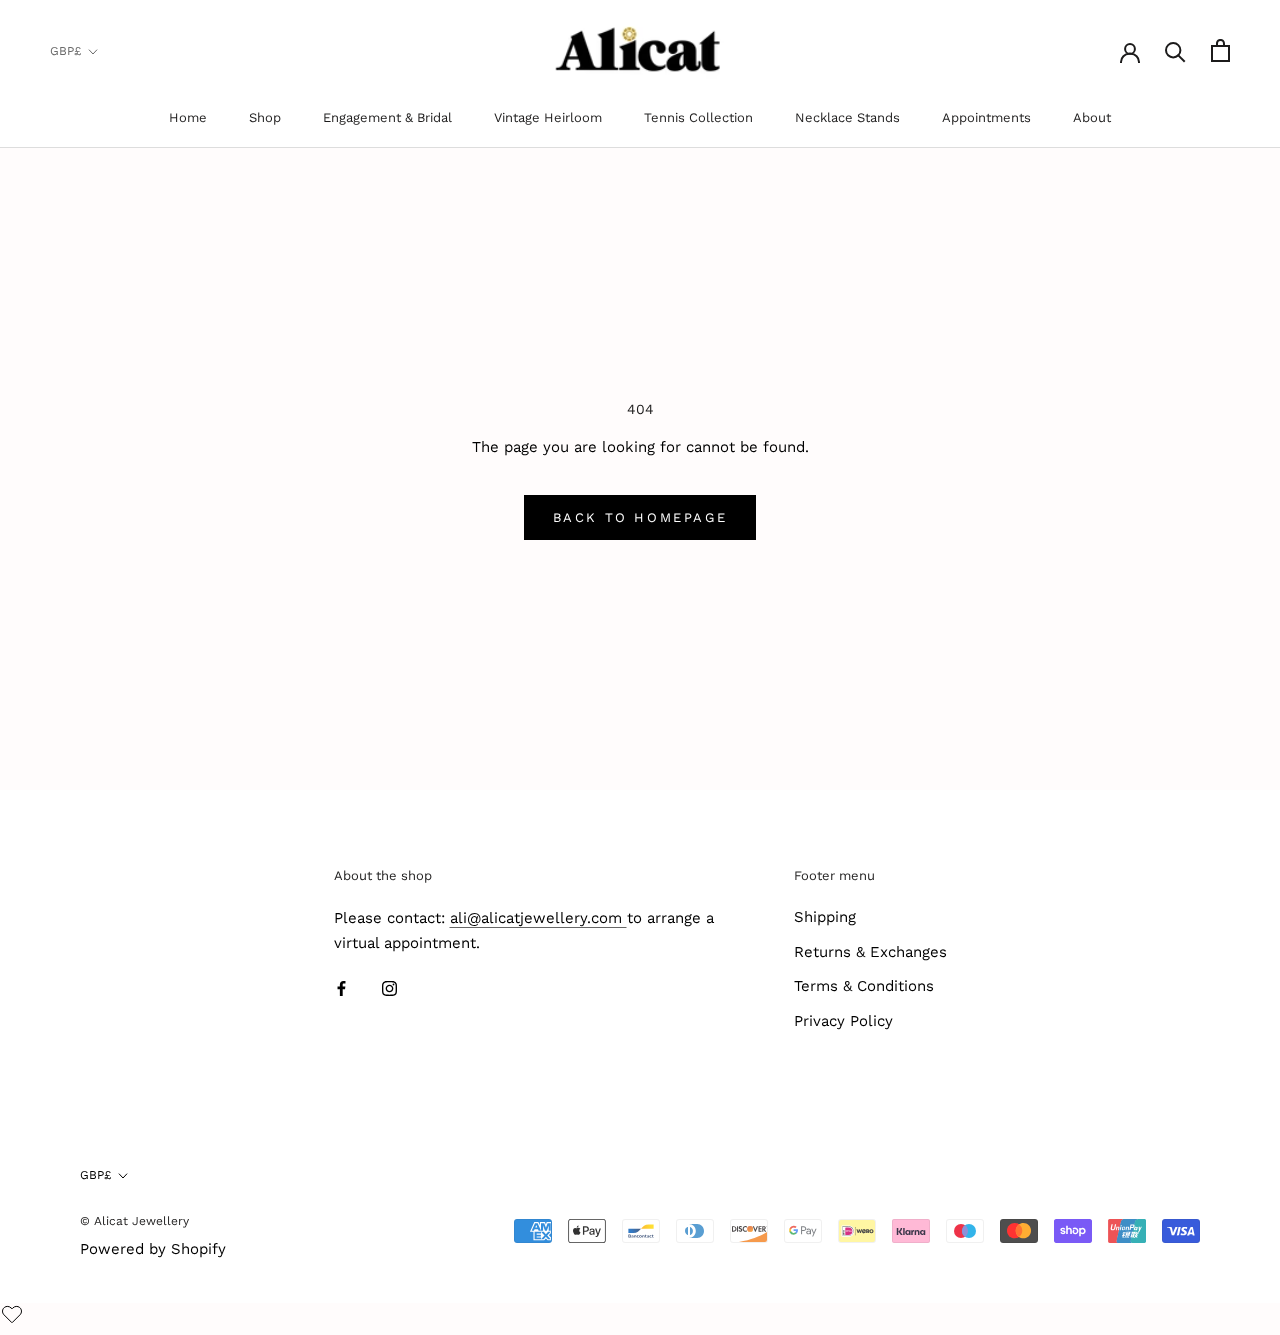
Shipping (825, 917)
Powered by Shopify (153, 1249)
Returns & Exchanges (870, 952)
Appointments (986, 117)
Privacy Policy (843, 1021)
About (1092, 117)
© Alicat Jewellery (134, 1221)
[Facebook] (341, 988)
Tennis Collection (698, 117)
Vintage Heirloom (548, 117)
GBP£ (65, 51)
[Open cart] (1220, 50)
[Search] (1175, 50)
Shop (265, 117)
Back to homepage (640, 517)
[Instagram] (389, 988)
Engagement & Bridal (387, 117)
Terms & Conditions (864, 986)
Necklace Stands (847, 117)
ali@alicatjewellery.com (538, 918)
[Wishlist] (14, 1316)
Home (188, 117)
